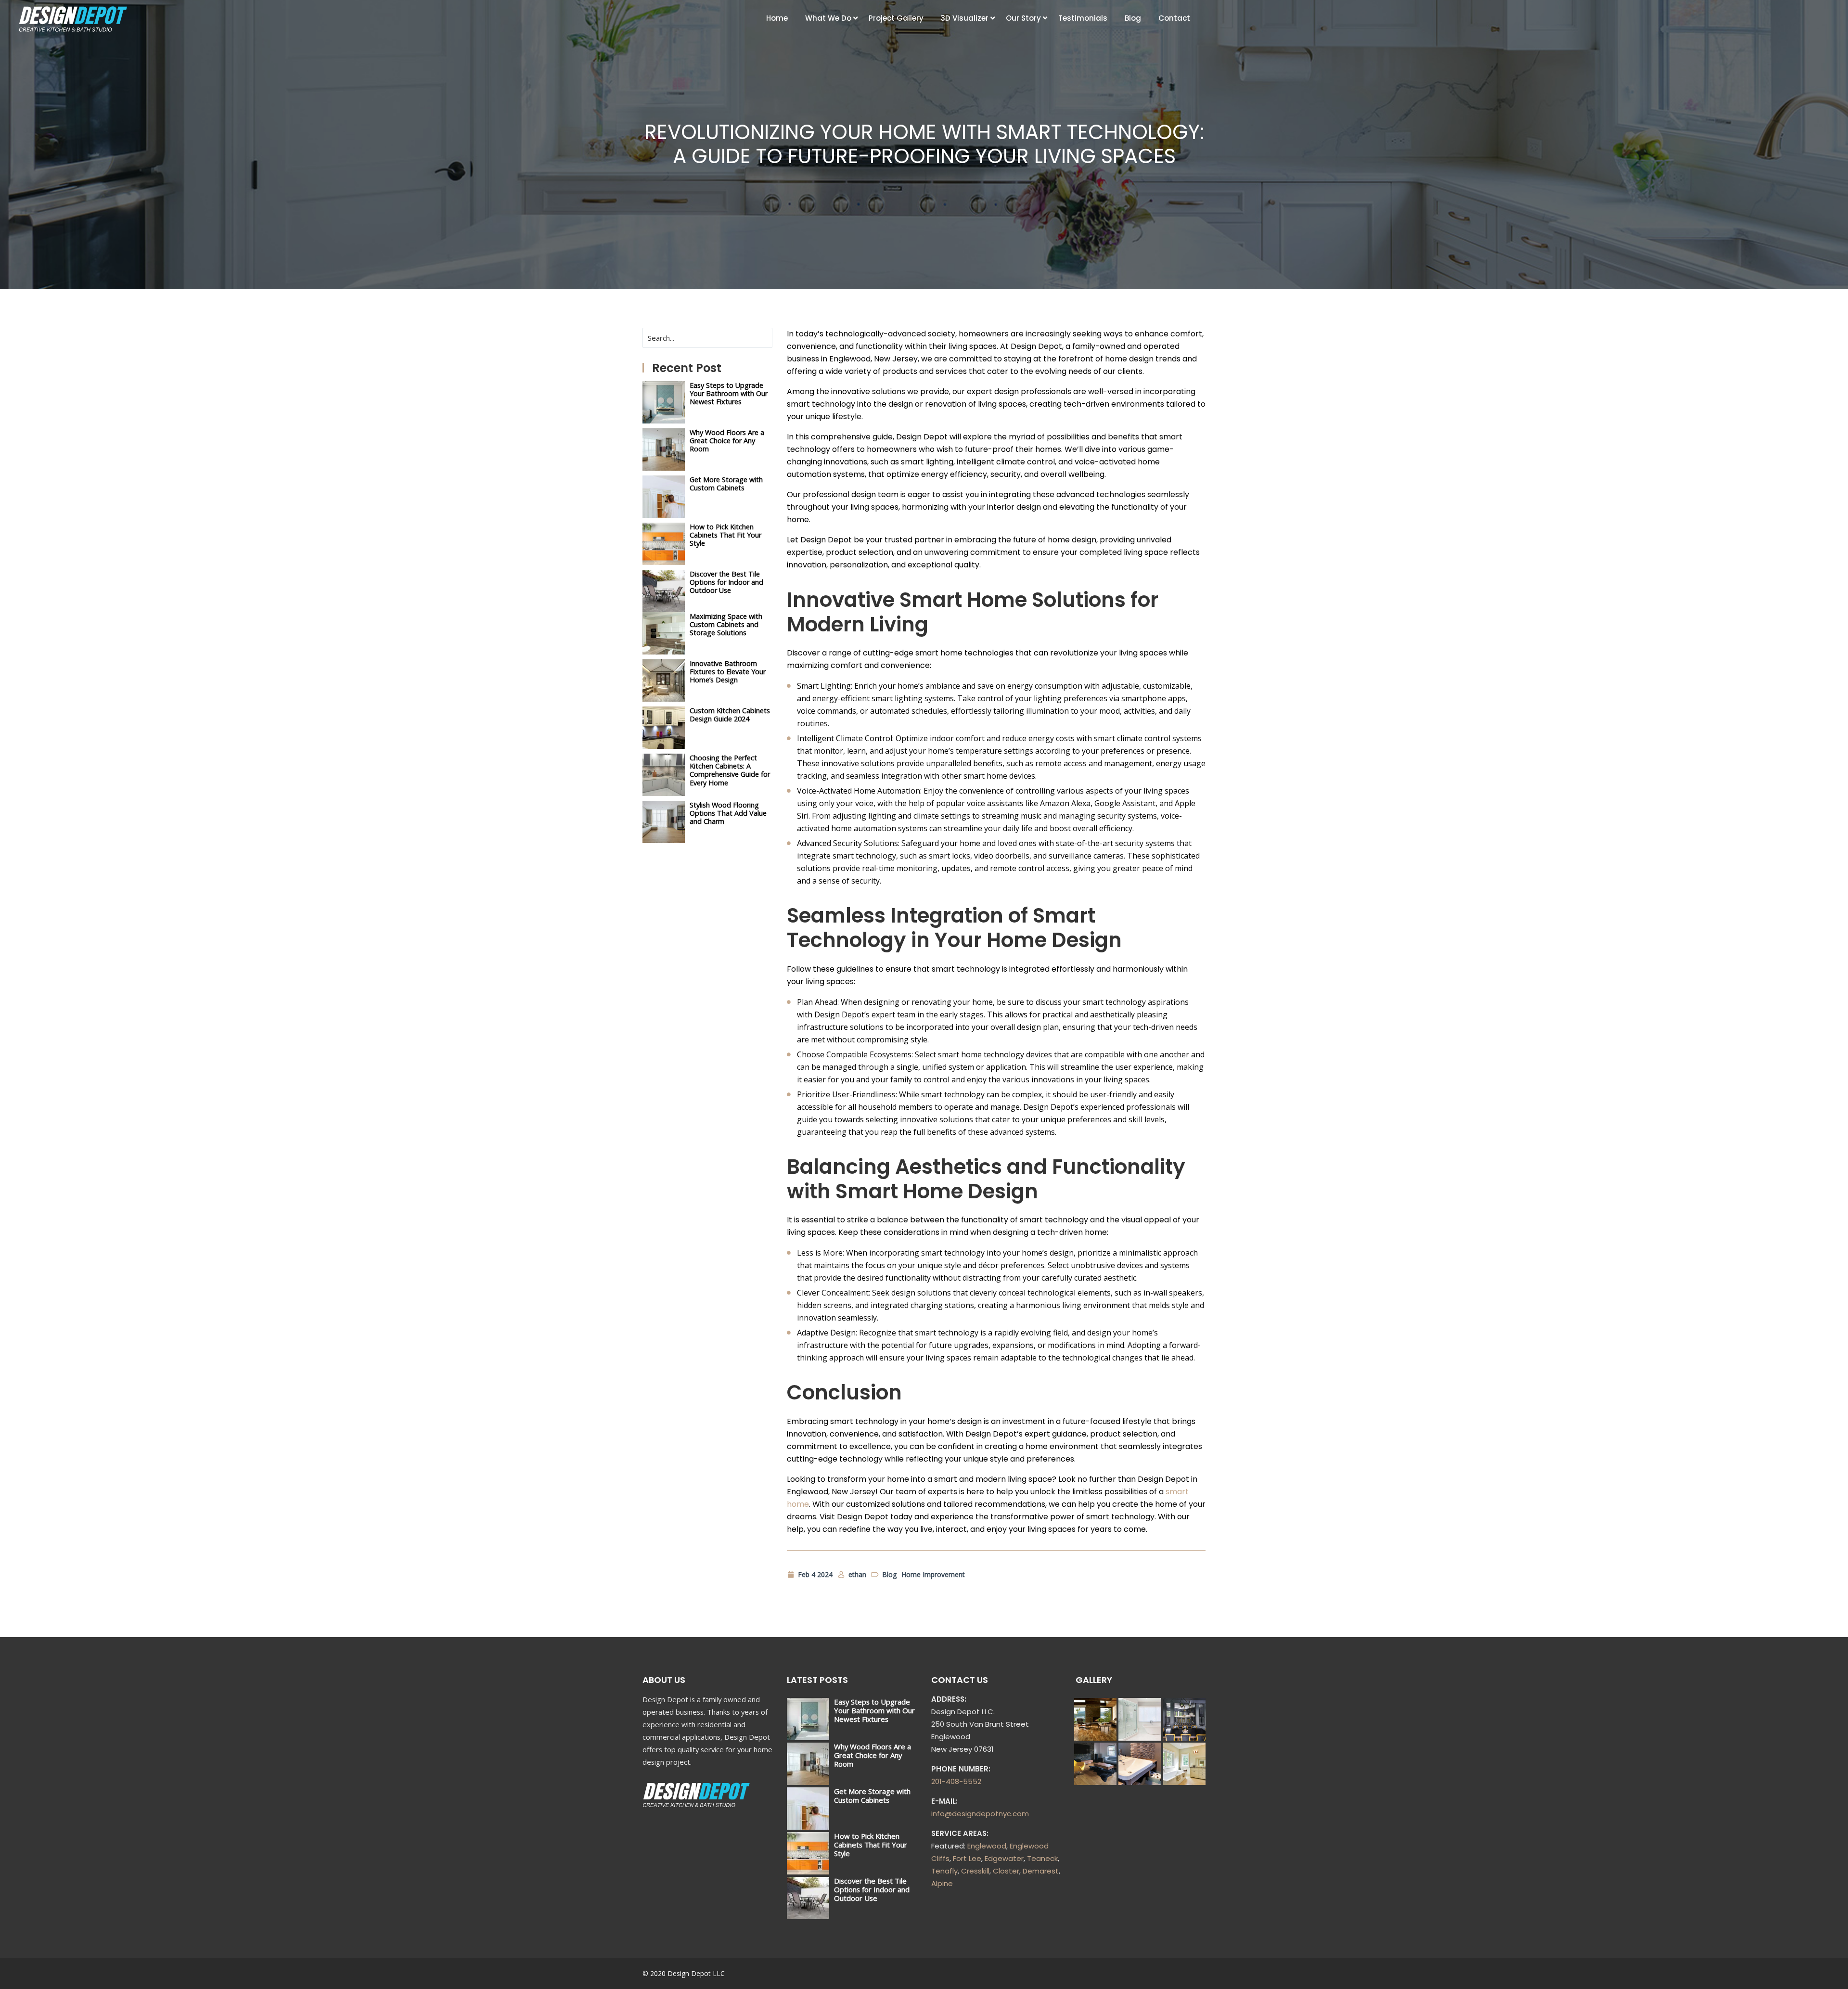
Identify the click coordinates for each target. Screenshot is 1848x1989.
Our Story (1023, 18)
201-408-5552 (956, 1781)
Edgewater (1004, 1858)
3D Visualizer (965, 18)
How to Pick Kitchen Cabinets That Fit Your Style (725, 535)
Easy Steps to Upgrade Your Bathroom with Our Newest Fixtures (729, 394)
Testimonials (1083, 18)
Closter (1006, 1871)
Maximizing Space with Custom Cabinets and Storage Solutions (726, 625)
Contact (1174, 18)
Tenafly (944, 1871)
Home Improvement (933, 1574)
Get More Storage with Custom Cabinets (726, 484)
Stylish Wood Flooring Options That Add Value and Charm (728, 813)
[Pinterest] (1166, 1973)
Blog (1133, 18)
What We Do (828, 18)
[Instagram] (1183, 1973)
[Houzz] (1200, 1973)
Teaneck (1042, 1858)
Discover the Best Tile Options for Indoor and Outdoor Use (726, 582)
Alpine (942, 1883)
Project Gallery (896, 18)
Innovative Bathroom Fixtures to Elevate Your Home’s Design (728, 672)
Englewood (987, 1846)
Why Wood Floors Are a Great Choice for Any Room (727, 441)
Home (777, 18)
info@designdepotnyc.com (980, 1814)
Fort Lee (967, 1858)
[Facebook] (1149, 1973)
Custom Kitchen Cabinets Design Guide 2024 (730, 715)
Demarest (1041, 1871)
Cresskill (975, 1871)
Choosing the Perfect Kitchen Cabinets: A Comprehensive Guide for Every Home (730, 770)
